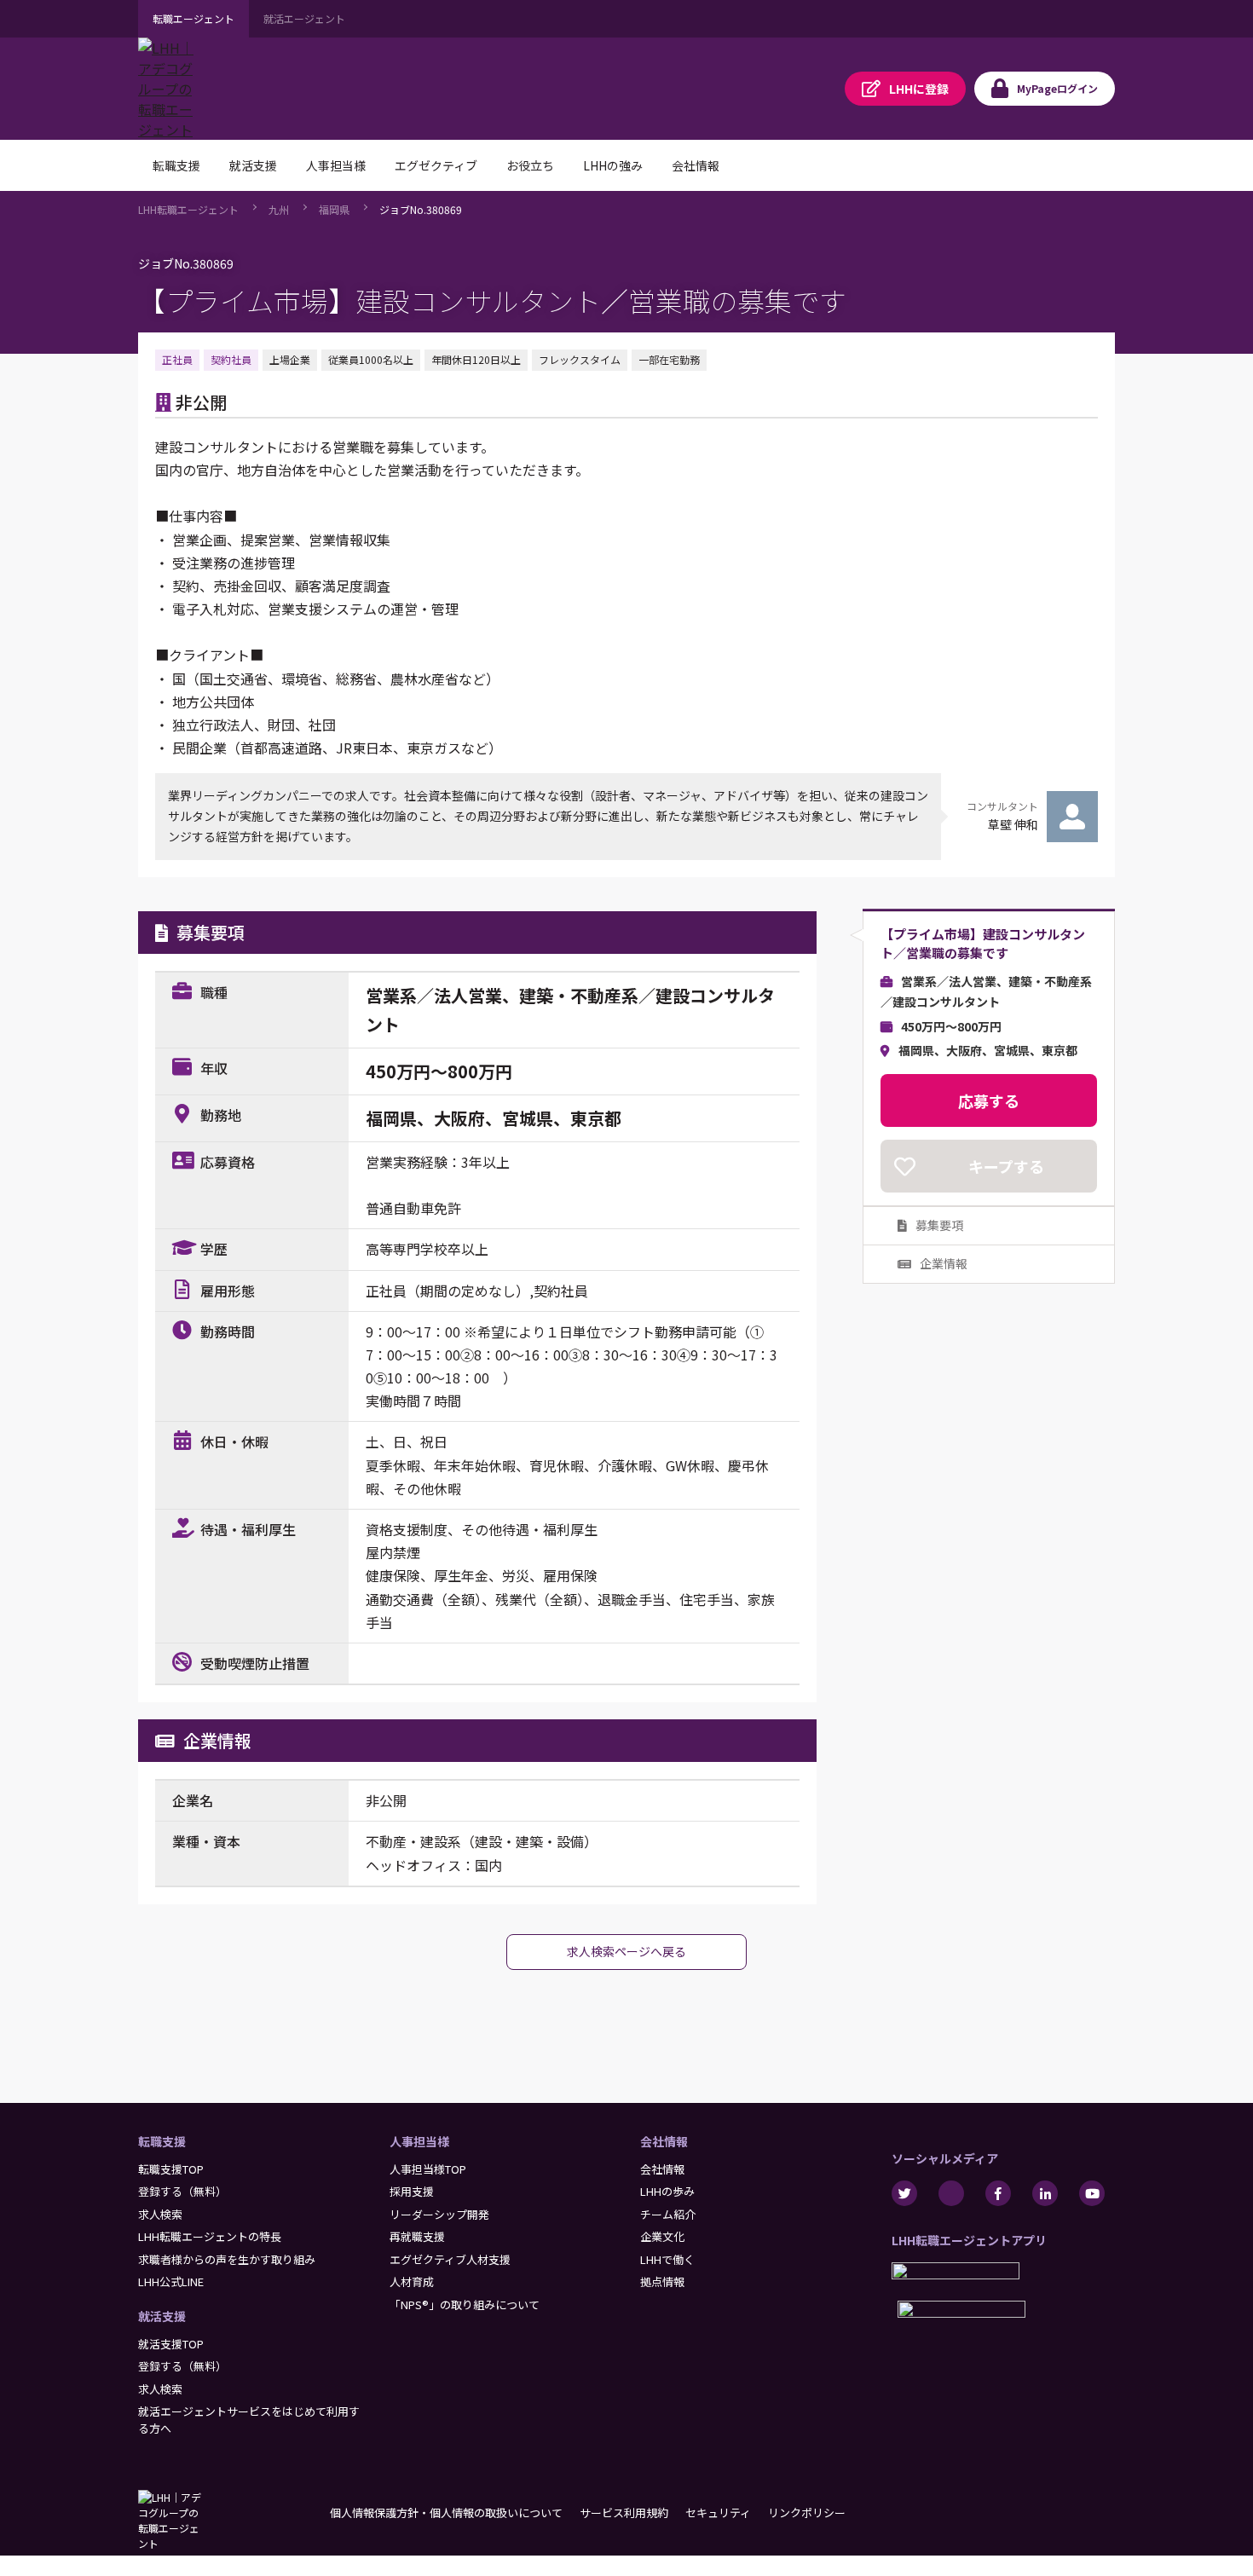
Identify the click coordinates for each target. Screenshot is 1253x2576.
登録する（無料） (182, 2191)
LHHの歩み (667, 2191)
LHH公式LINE (171, 2281)
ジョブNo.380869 (421, 209)
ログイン (1057, 88)
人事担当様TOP (428, 2169)
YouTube (1092, 2193)
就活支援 (162, 2316)
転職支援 (162, 2141)
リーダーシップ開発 (439, 2214)
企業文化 (662, 2236)
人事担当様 (419, 2141)
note (951, 2193)
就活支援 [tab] (253, 165)
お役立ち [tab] (530, 165)
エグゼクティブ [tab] (436, 165)
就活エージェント (304, 18)
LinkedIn (1045, 2193)
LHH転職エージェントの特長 (210, 2236)
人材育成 (412, 2281)
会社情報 (664, 2141)
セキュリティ (718, 2512)
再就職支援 (417, 2236)
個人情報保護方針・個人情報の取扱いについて (446, 2512)
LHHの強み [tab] (613, 165)
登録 (919, 89)
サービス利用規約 (624, 2512)
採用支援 (412, 2191)
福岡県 (334, 209)
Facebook (998, 2193)
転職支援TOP (171, 2169)
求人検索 (160, 2214)
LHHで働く (667, 2259)
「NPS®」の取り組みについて (465, 2305)
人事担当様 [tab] (336, 165)
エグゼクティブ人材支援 (450, 2259)
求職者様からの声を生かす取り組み (227, 2259)
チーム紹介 (668, 2214)
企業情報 (944, 1263)
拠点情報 (662, 2281)
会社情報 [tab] (696, 165)
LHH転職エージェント (188, 209)
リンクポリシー (807, 2512)
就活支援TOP (171, 2344)
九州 (279, 209)
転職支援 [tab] (176, 165)
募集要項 (939, 1225)
